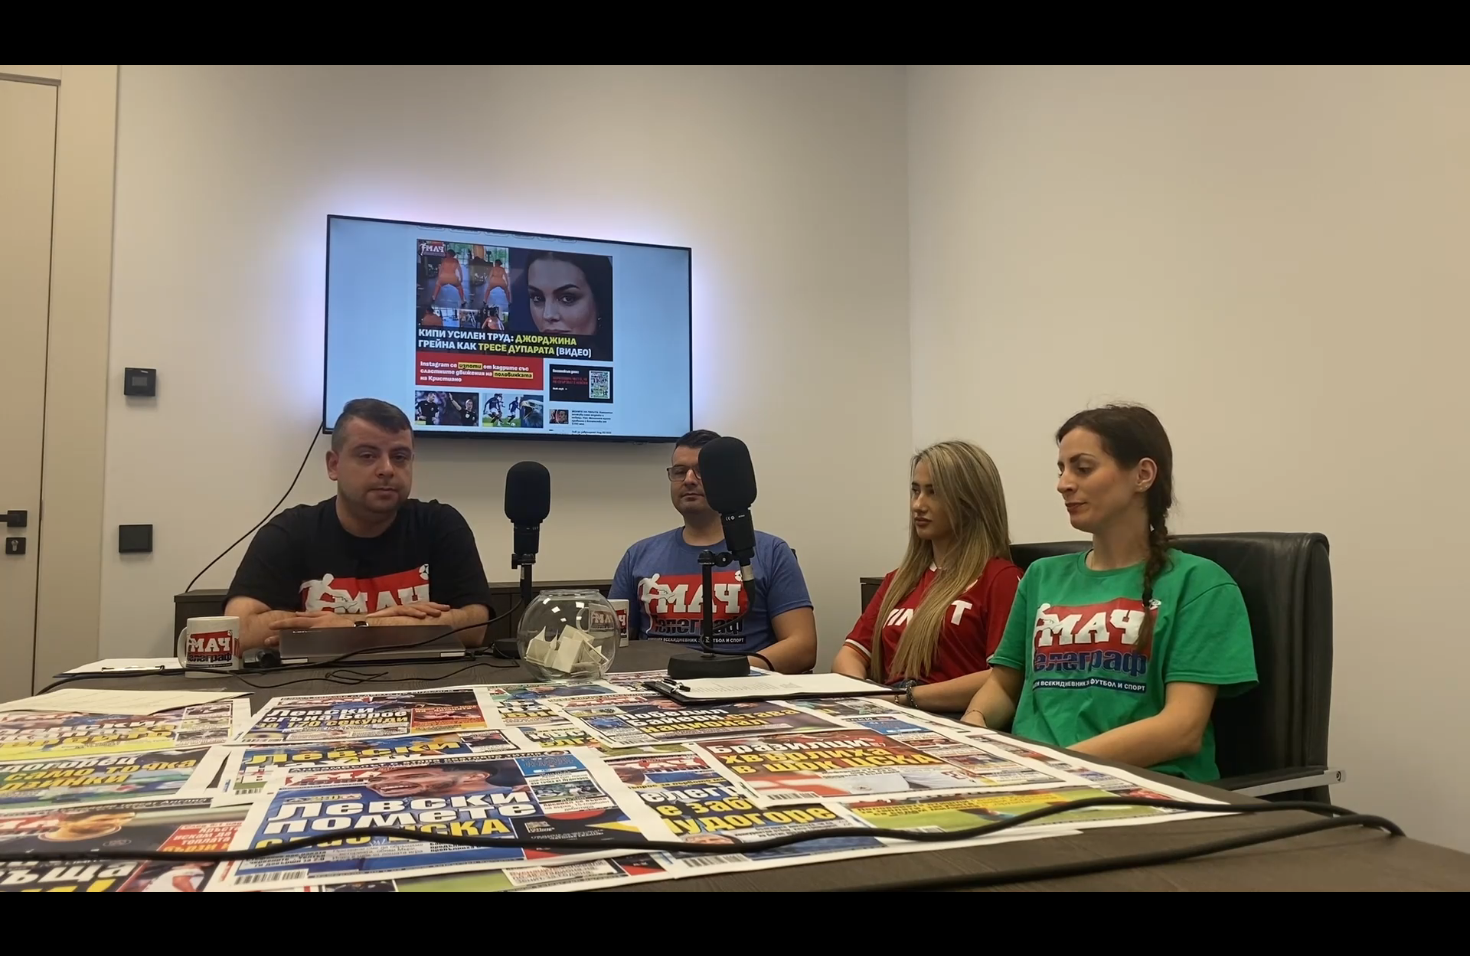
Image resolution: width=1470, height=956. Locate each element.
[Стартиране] (33, 930)
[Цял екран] (1391, 930)
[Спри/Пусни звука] (75, 930)
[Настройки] (1431, 35)
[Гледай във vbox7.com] (1433, 930)
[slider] (21, 902)
